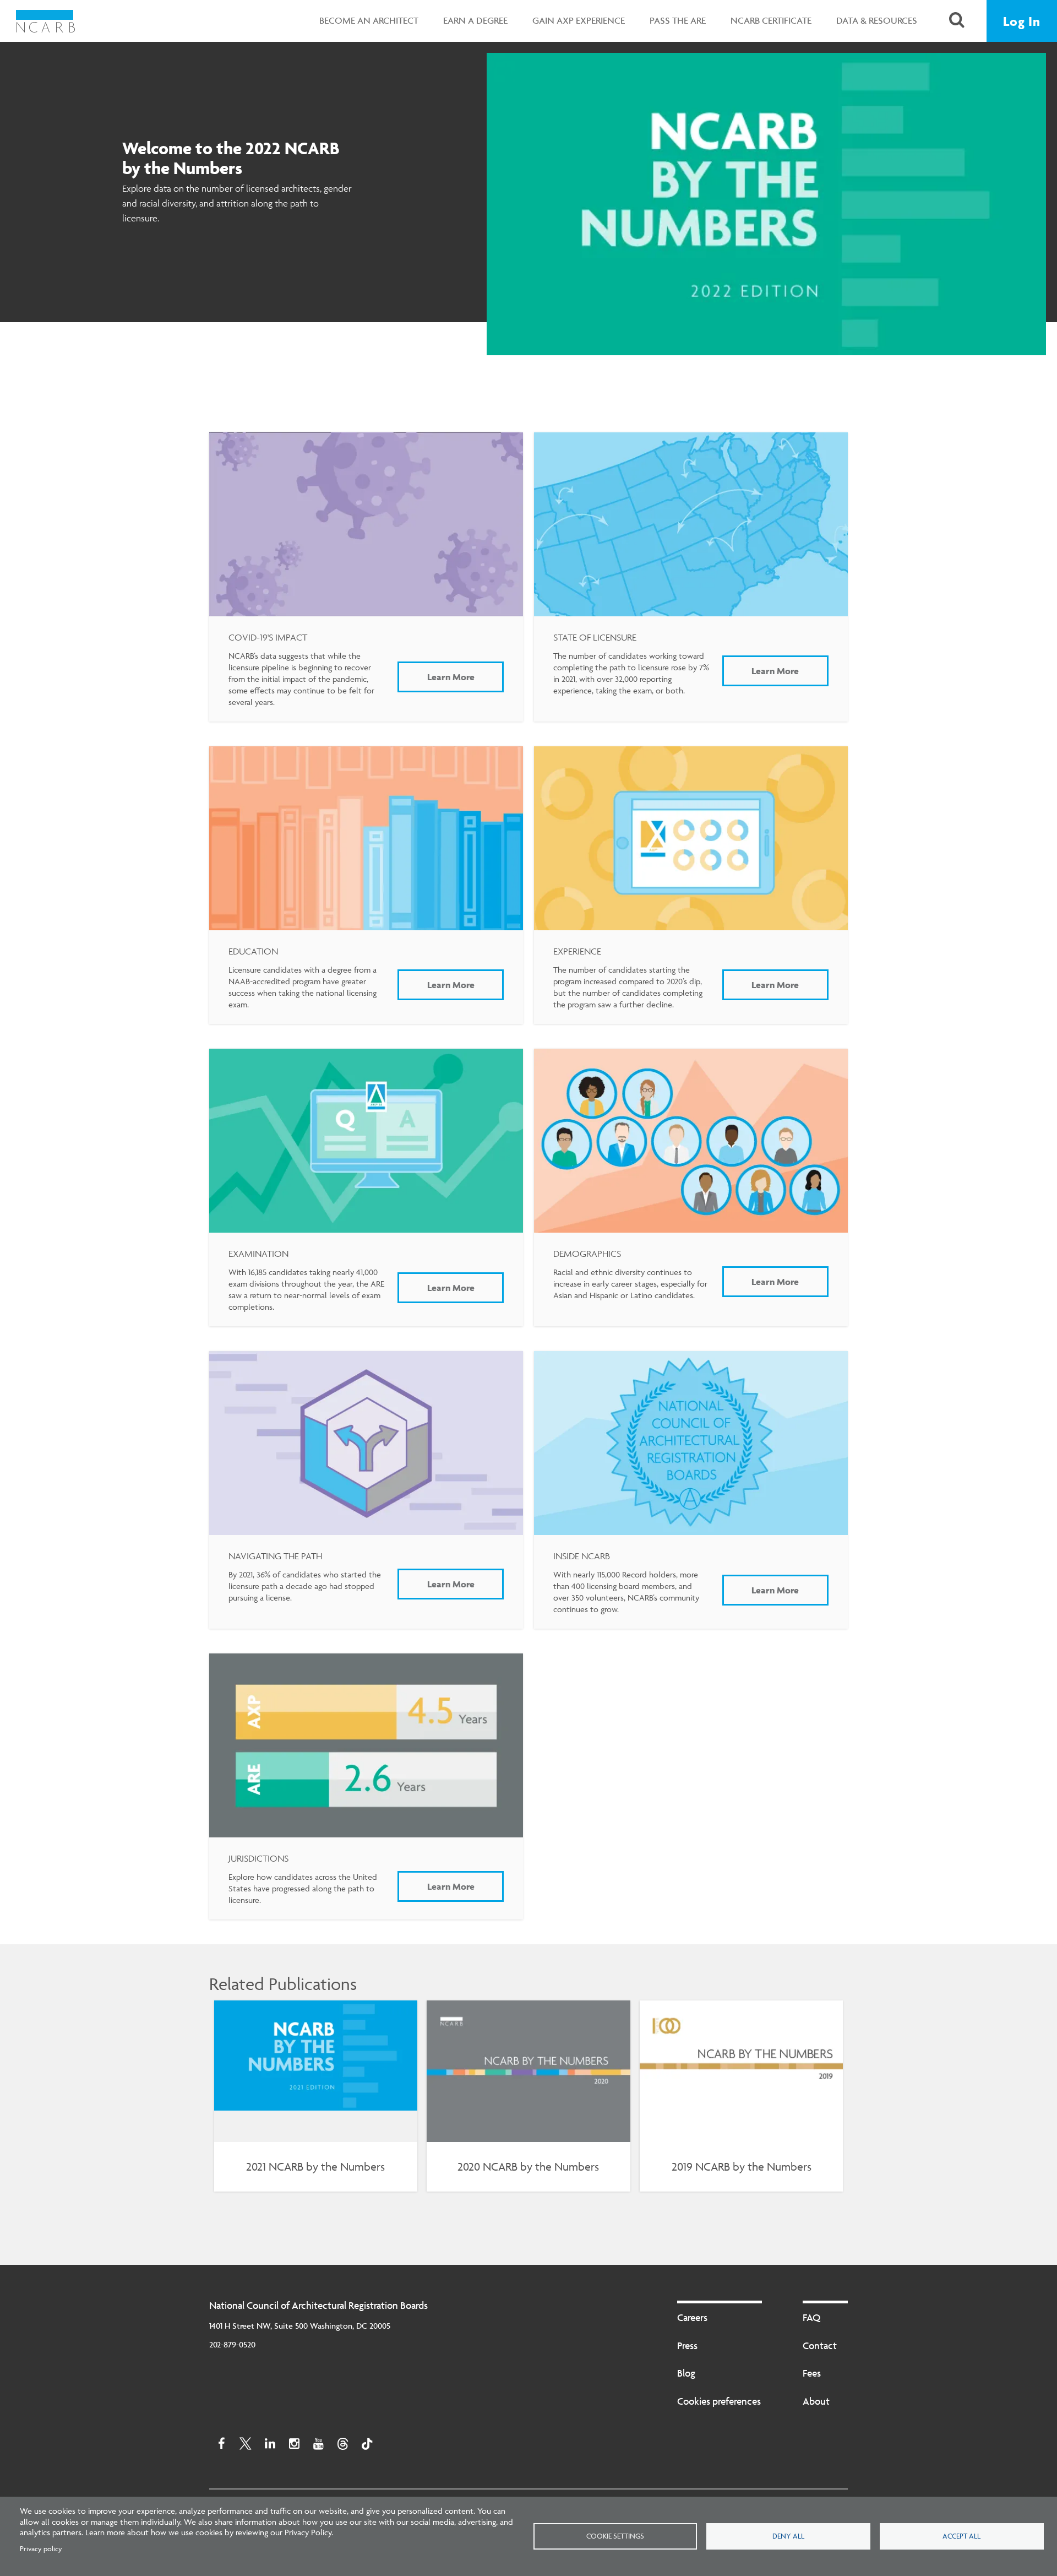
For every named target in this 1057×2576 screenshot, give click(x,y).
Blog (686, 2373)
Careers (692, 2317)
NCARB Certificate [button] (771, 20)
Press (687, 2345)
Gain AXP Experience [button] (579, 20)
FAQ (811, 2317)
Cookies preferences (719, 2401)
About (816, 2401)
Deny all (788, 2536)
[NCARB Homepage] (45, 21)
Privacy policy (41, 2548)
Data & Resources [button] (877, 20)
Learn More (451, 677)
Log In (1022, 21)
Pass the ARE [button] (678, 20)
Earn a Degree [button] (475, 20)
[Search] (957, 21)
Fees (812, 2373)
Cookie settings (615, 2536)
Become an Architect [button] (369, 20)
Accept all (961, 2536)
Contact (820, 2345)
